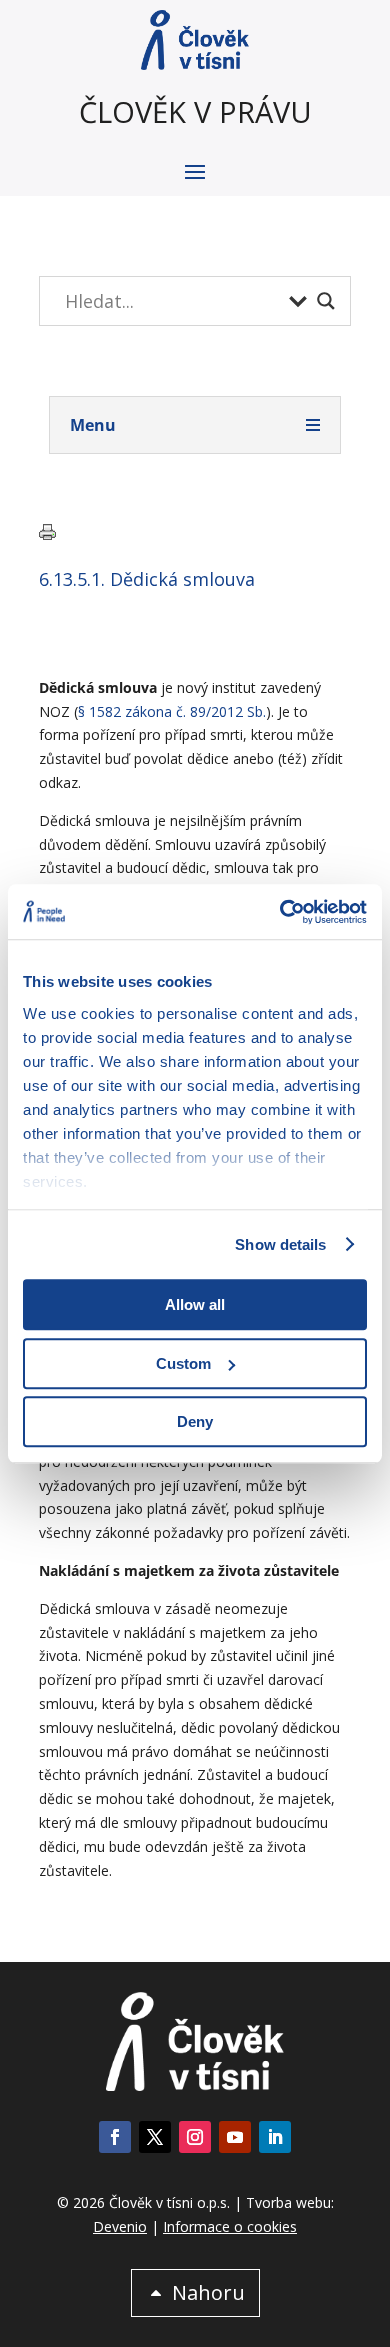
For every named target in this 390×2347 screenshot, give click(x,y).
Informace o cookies (230, 2226)
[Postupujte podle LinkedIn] (275, 2137)
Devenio (120, 2226)
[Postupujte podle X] (155, 2137)
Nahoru (208, 2292)
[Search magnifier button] (326, 301)
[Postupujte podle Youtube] (235, 2137)
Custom (183, 1363)
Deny (195, 1421)
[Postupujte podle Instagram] (195, 2137)
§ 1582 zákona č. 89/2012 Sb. (172, 711)
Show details (280, 1244)
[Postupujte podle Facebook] (115, 2137)
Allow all (195, 1304)
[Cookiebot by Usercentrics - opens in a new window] (280, 912)
